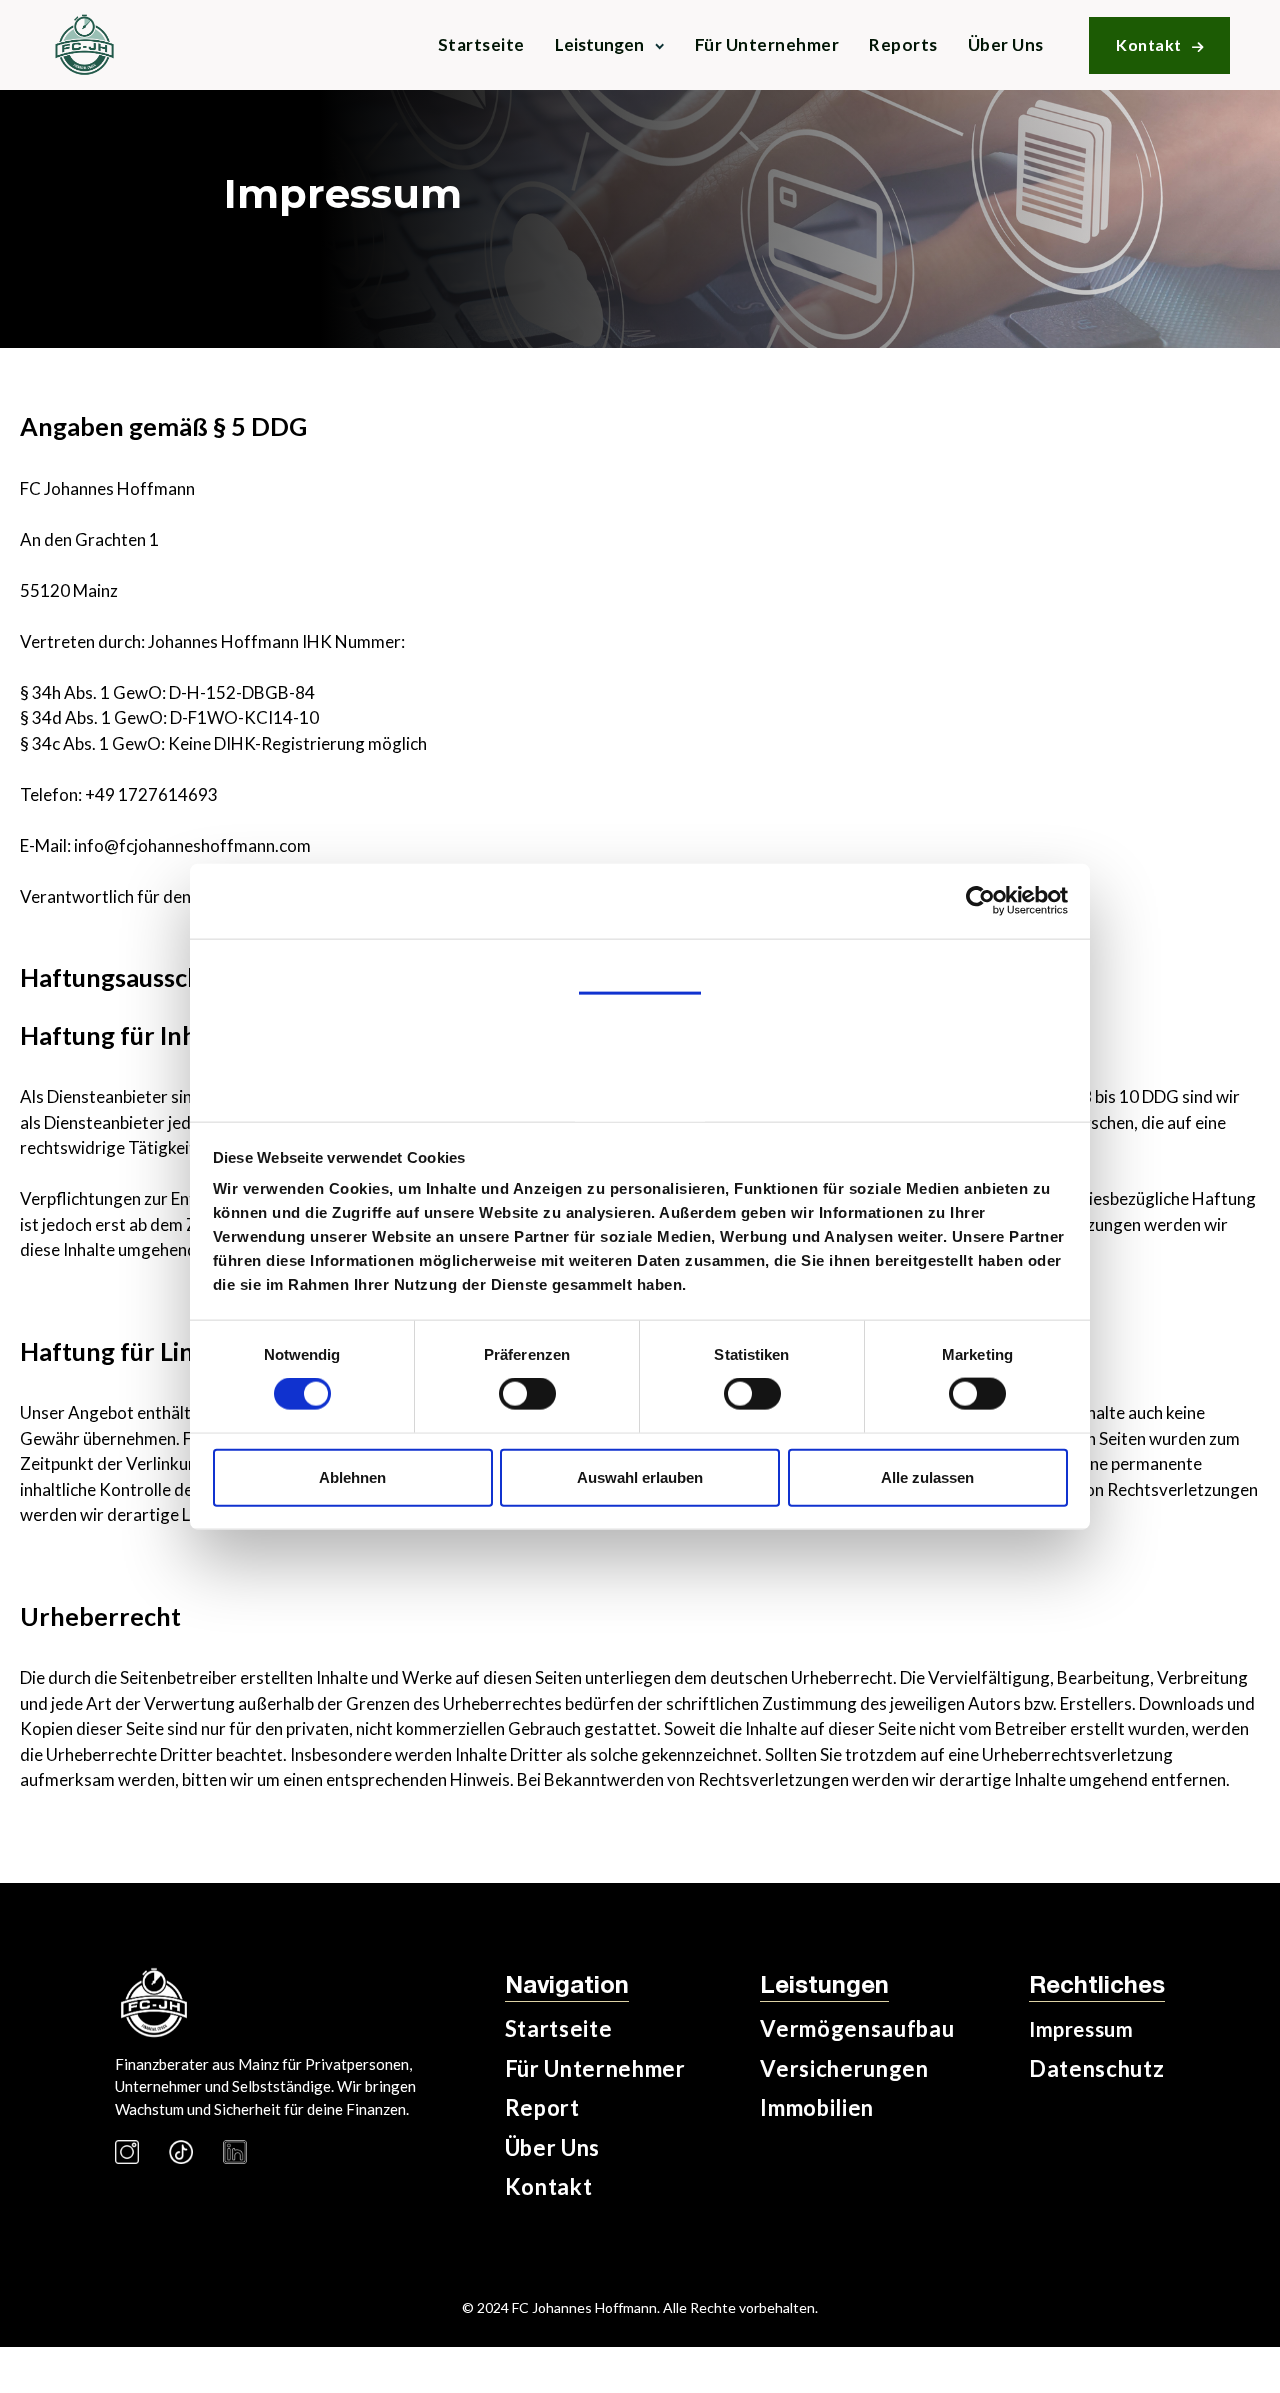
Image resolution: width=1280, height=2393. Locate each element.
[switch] (527, 1394)
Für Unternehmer (767, 44)
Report (542, 2107)
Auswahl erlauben (640, 1476)
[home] (84, 45)
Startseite (481, 44)
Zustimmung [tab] (640, 964)
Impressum (1081, 2029)
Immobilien (817, 2107)
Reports (903, 44)
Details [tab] (639, 1030)
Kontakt (1159, 44)
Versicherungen (844, 2068)
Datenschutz (1096, 2068)
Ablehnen (352, 1476)
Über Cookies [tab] (640, 1093)
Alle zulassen (927, 1476)
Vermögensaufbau (857, 2028)
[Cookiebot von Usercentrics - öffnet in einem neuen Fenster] (980, 901)
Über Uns (1006, 44)
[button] (610, 45)
